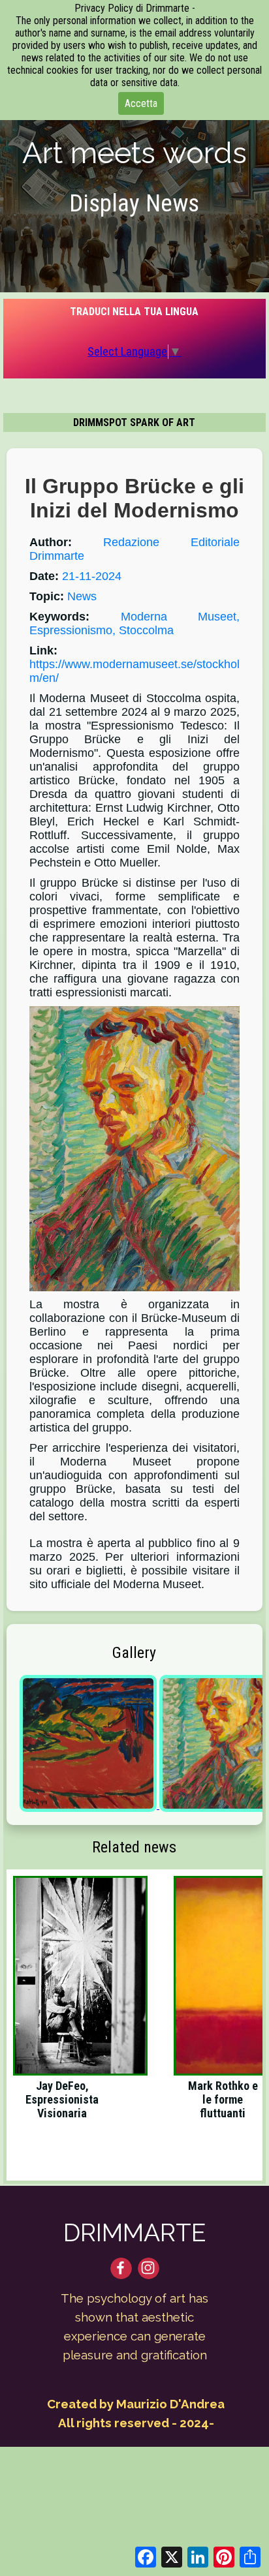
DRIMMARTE (135, 2233)
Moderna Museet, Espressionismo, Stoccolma (134, 623)
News (82, 596)
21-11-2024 (92, 576)
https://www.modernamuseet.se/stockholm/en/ (134, 671)
